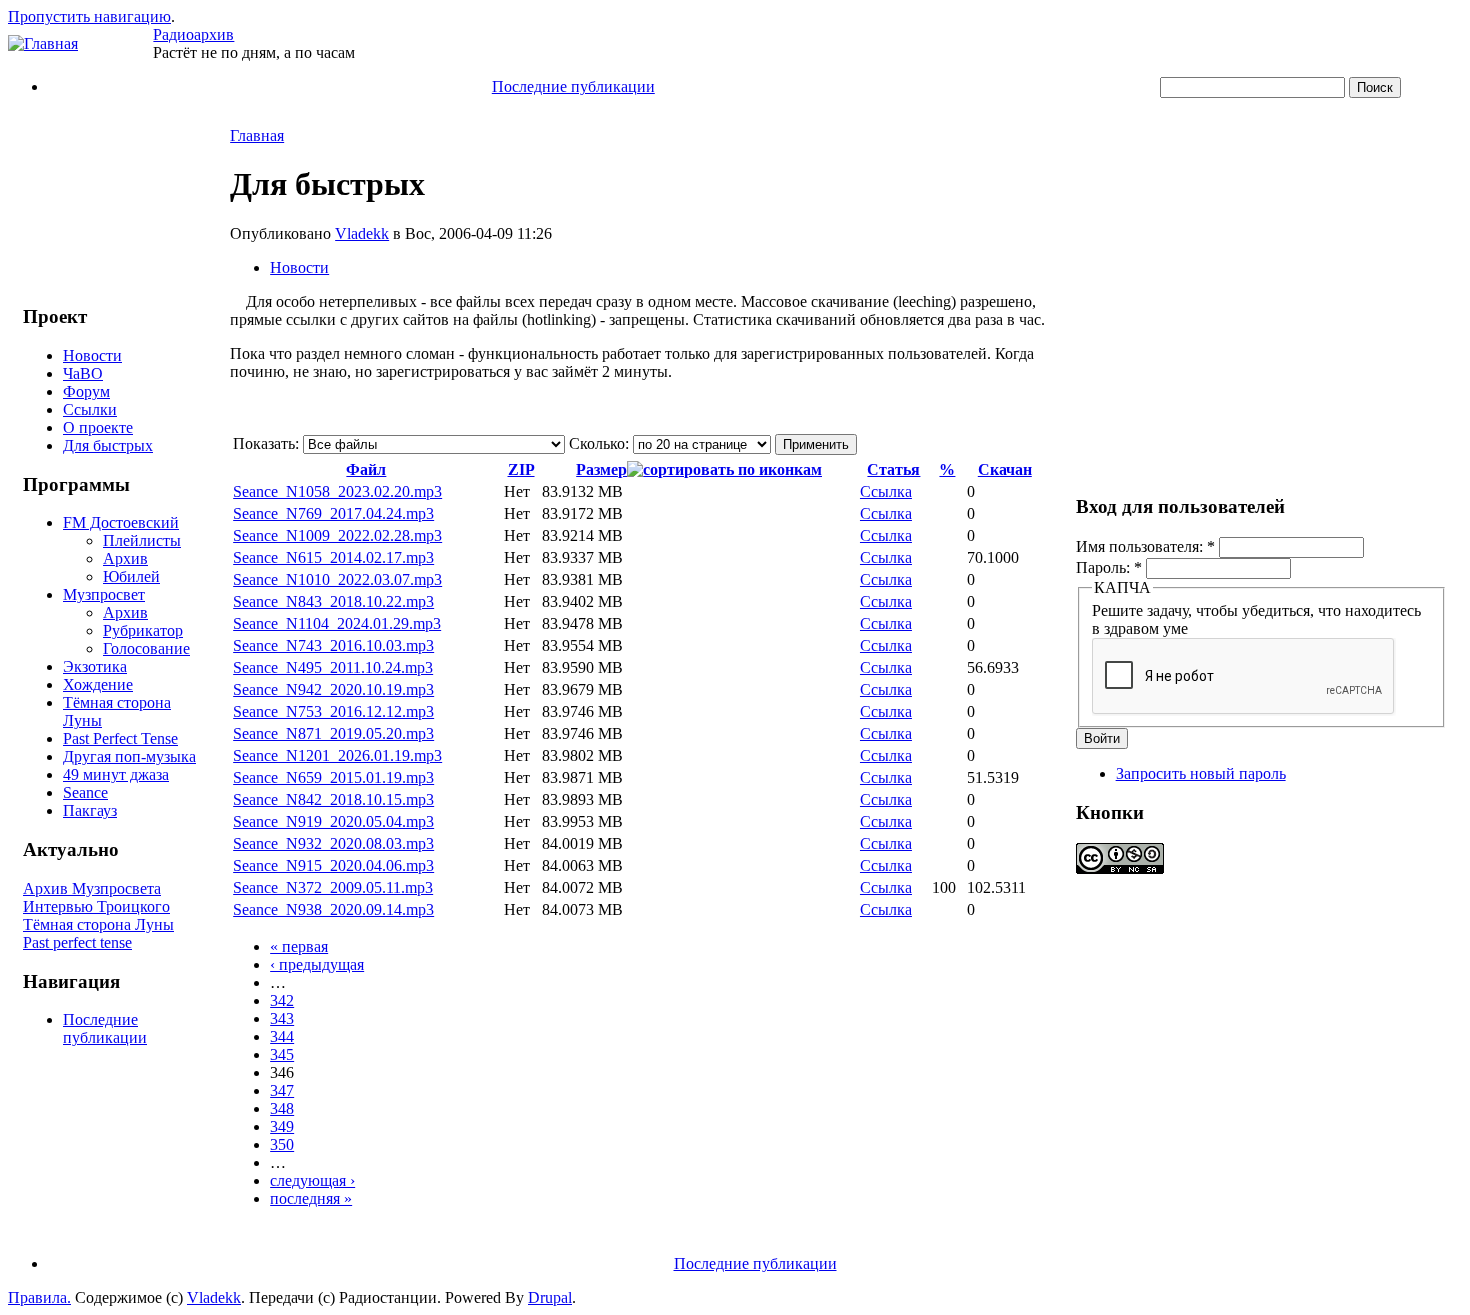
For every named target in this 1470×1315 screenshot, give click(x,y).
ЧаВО (83, 373)
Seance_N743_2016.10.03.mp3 (333, 645)
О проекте (98, 427)
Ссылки (90, 409)
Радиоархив (193, 34)
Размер (601, 469)
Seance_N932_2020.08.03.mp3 (333, 843)
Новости (92, 355)
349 (282, 1126)
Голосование (146, 648)
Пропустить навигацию (89, 16)
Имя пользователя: (1145, 546)
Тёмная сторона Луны (98, 924)
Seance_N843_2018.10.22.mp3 (333, 601)
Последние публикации (573, 86)
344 (282, 1036)
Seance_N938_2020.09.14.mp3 (333, 909)
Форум (86, 391)
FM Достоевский (121, 522)
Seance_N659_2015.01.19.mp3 (333, 777)
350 (282, 1144)
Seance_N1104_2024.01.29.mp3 (337, 623)
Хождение (98, 684)
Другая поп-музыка (129, 756)
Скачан (1005, 469)
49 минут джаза (116, 774)
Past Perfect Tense (120, 738)
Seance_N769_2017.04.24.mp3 (333, 513)
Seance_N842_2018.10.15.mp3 (333, 799)
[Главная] (43, 43)
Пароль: (1109, 567)
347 (282, 1090)
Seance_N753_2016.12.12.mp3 (333, 711)
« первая (299, 946)
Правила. (39, 1297)
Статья (893, 469)
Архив (125, 558)
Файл (366, 469)
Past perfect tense (77, 942)
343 (282, 1018)
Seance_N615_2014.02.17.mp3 (333, 557)
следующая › (312, 1180)
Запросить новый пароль (1201, 773)
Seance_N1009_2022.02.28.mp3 (337, 535)
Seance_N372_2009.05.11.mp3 (333, 887)
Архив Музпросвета (92, 888)
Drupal (550, 1297)
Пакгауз (90, 810)
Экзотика (95, 666)
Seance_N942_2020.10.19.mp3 (333, 689)
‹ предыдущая (317, 964)
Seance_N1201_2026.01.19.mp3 (337, 755)
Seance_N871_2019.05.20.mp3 (333, 733)
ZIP (521, 469)
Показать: (268, 443)
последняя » (311, 1198)
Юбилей (131, 576)
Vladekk (362, 233)
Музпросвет (104, 594)
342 (282, 1000)
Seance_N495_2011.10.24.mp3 (333, 667)
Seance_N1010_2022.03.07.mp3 (337, 579)
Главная (257, 135)
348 (282, 1108)
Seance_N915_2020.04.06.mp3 (333, 865)
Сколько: (601, 443)
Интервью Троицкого (96, 906)
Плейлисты (142, 540)
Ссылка (886, 491)
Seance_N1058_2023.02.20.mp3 (337, 491)
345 (282, 1054)
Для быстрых (108, 445)
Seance (85, 792)
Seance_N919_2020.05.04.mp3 (333, 821)
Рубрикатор (143, 630)
